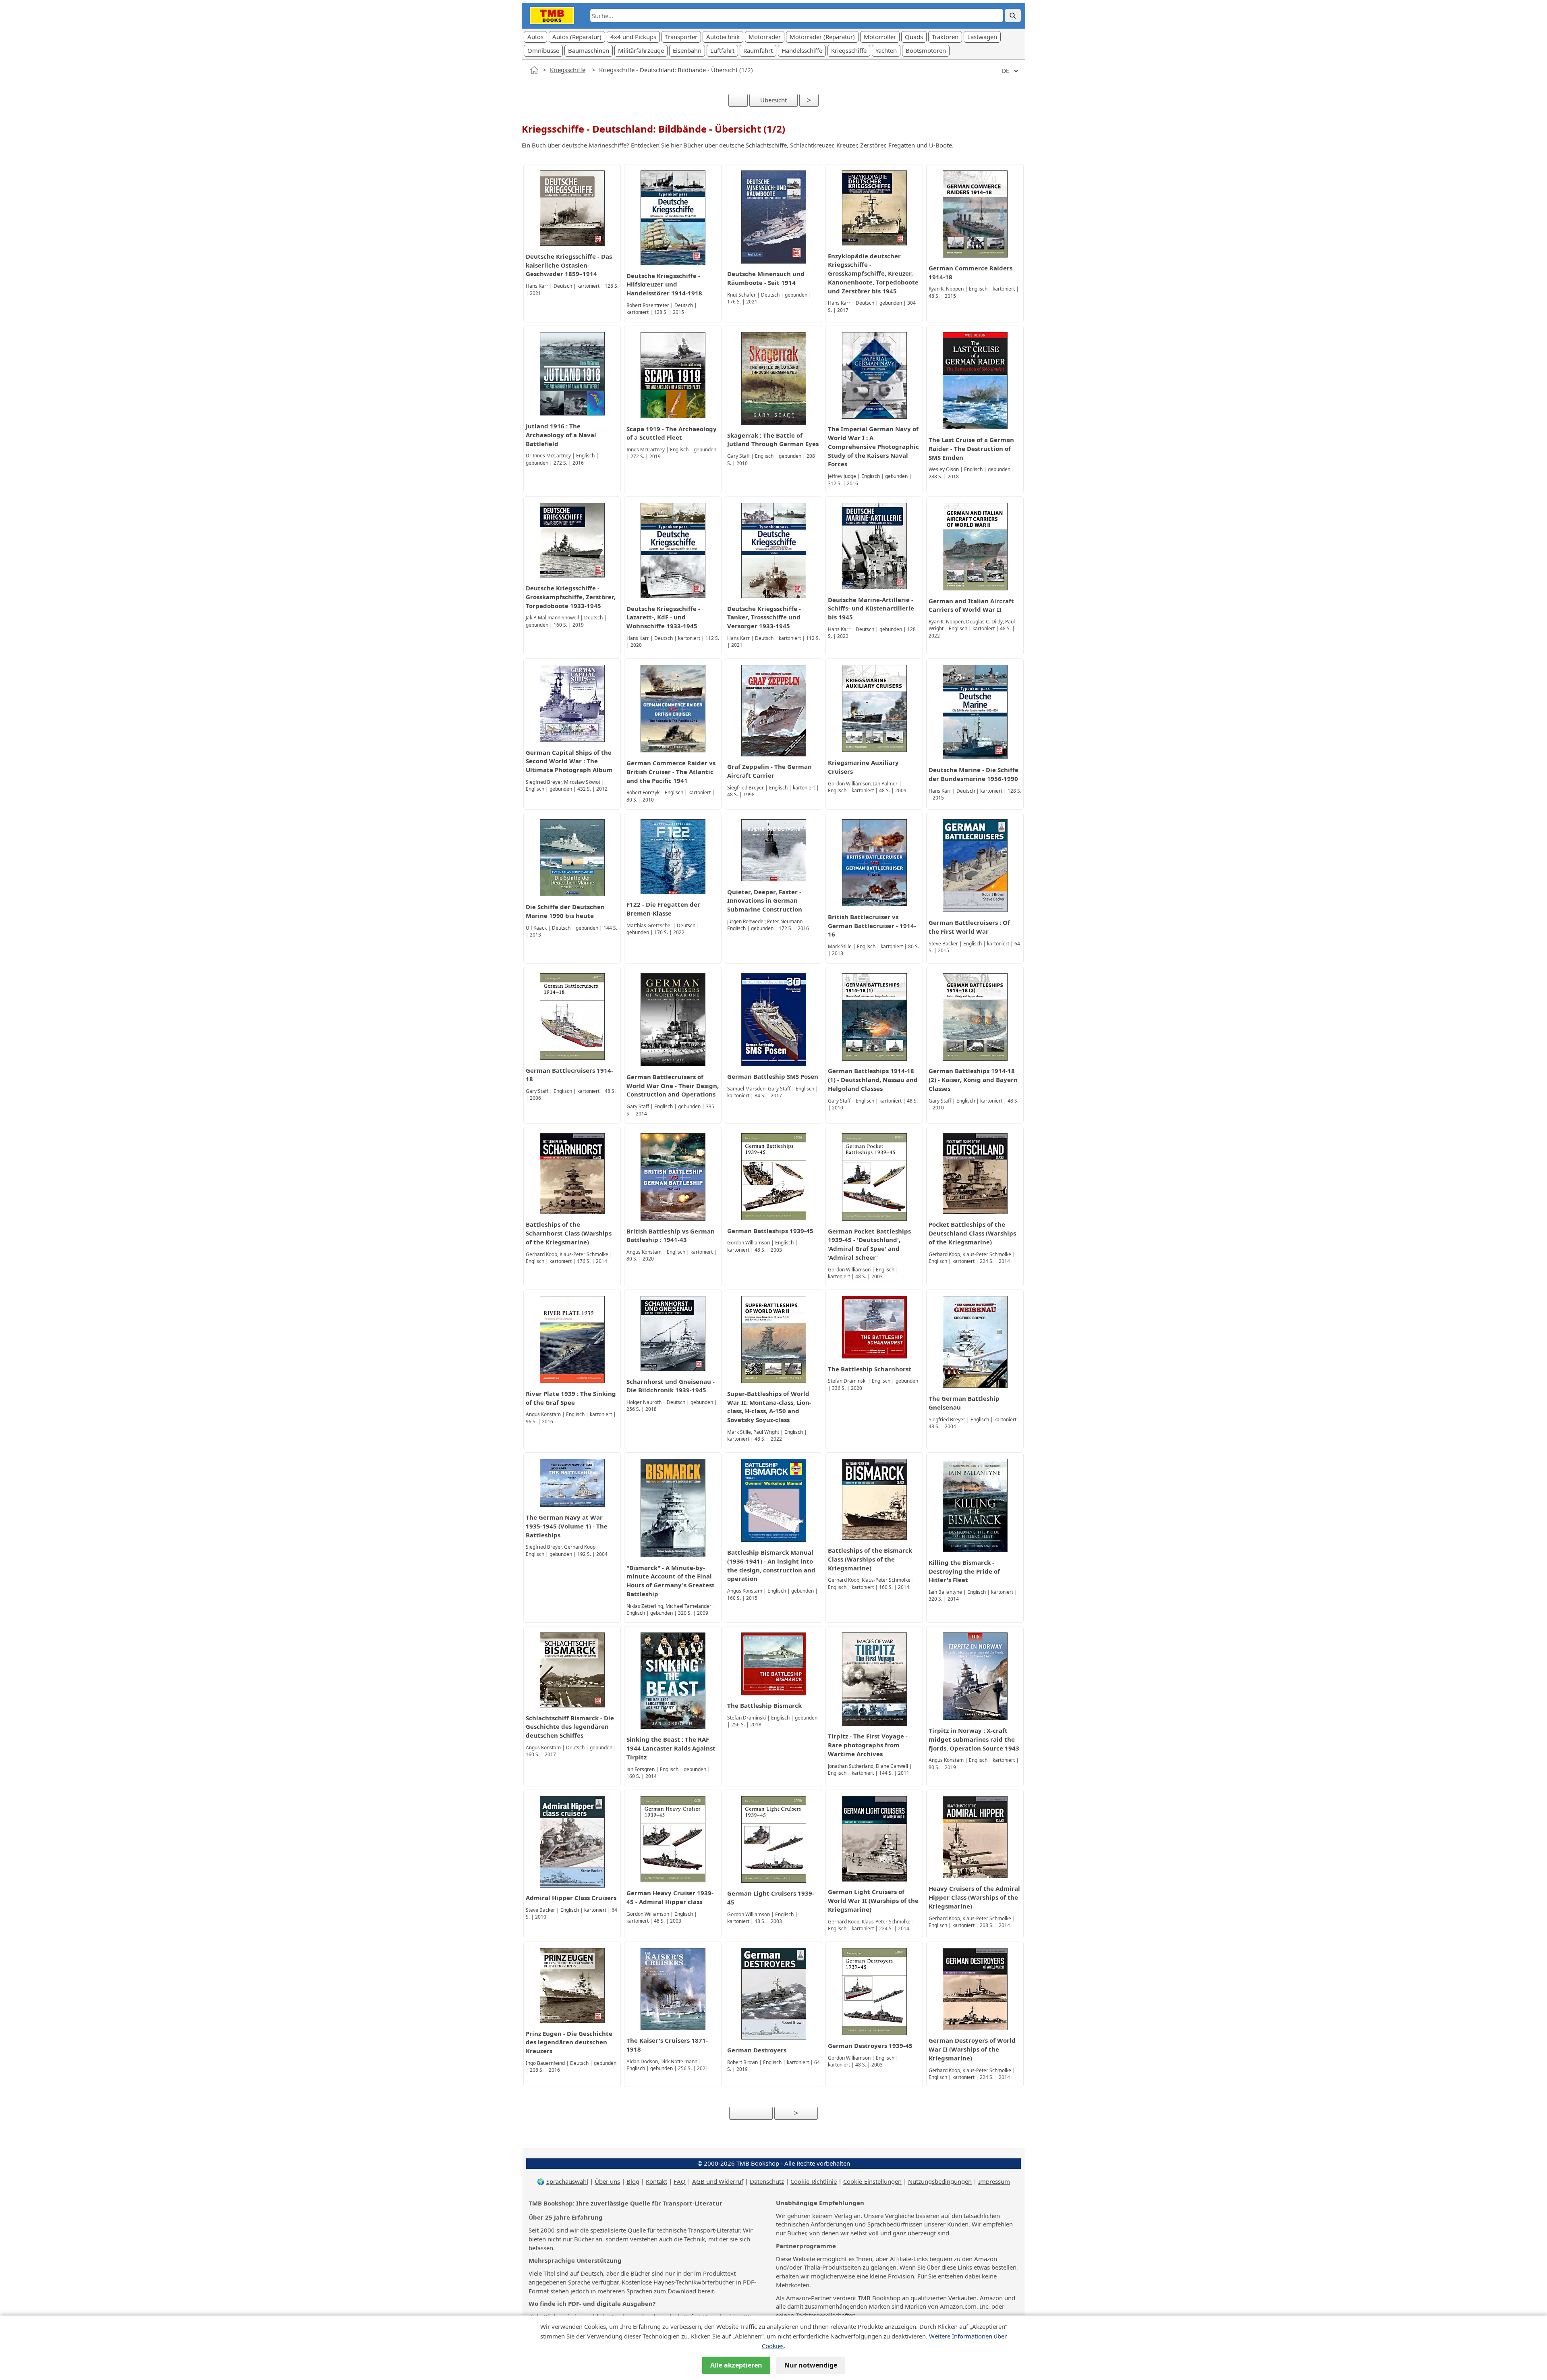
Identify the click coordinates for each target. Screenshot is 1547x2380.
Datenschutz (767, 2181)
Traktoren (945, 37)
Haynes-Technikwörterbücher (694, 2282)
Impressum (994, 2181)
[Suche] (1013, 16)
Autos (535, 37)
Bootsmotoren (926, 50)
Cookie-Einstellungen (872, 2181)
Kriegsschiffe (849, 50)
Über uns (607, 2181)
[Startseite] (534, 70)
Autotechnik (723, 37)
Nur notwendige (811, 2365)
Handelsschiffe (802, 50)
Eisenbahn (687, 50)
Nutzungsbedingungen (940, 2181)
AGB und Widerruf (718, 2181)
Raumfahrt (758, 50)
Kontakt (656, 2181)
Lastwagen (982, 37)
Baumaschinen (589, 50)
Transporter (681, 37)
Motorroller (880, 37)
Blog (633, 2181)
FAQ (680, 2181)
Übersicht (773, 100)
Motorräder (765, 37)
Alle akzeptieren (736, 2365)
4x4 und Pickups (633, 37)
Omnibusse (543, 50)
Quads (914, 37)
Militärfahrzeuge (641, 50)
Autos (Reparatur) (577, 37)
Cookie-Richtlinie (814, 2181)
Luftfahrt (722, 50)
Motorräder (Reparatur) (822, 37)
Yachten (886, 50)
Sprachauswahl (567, 2181)
